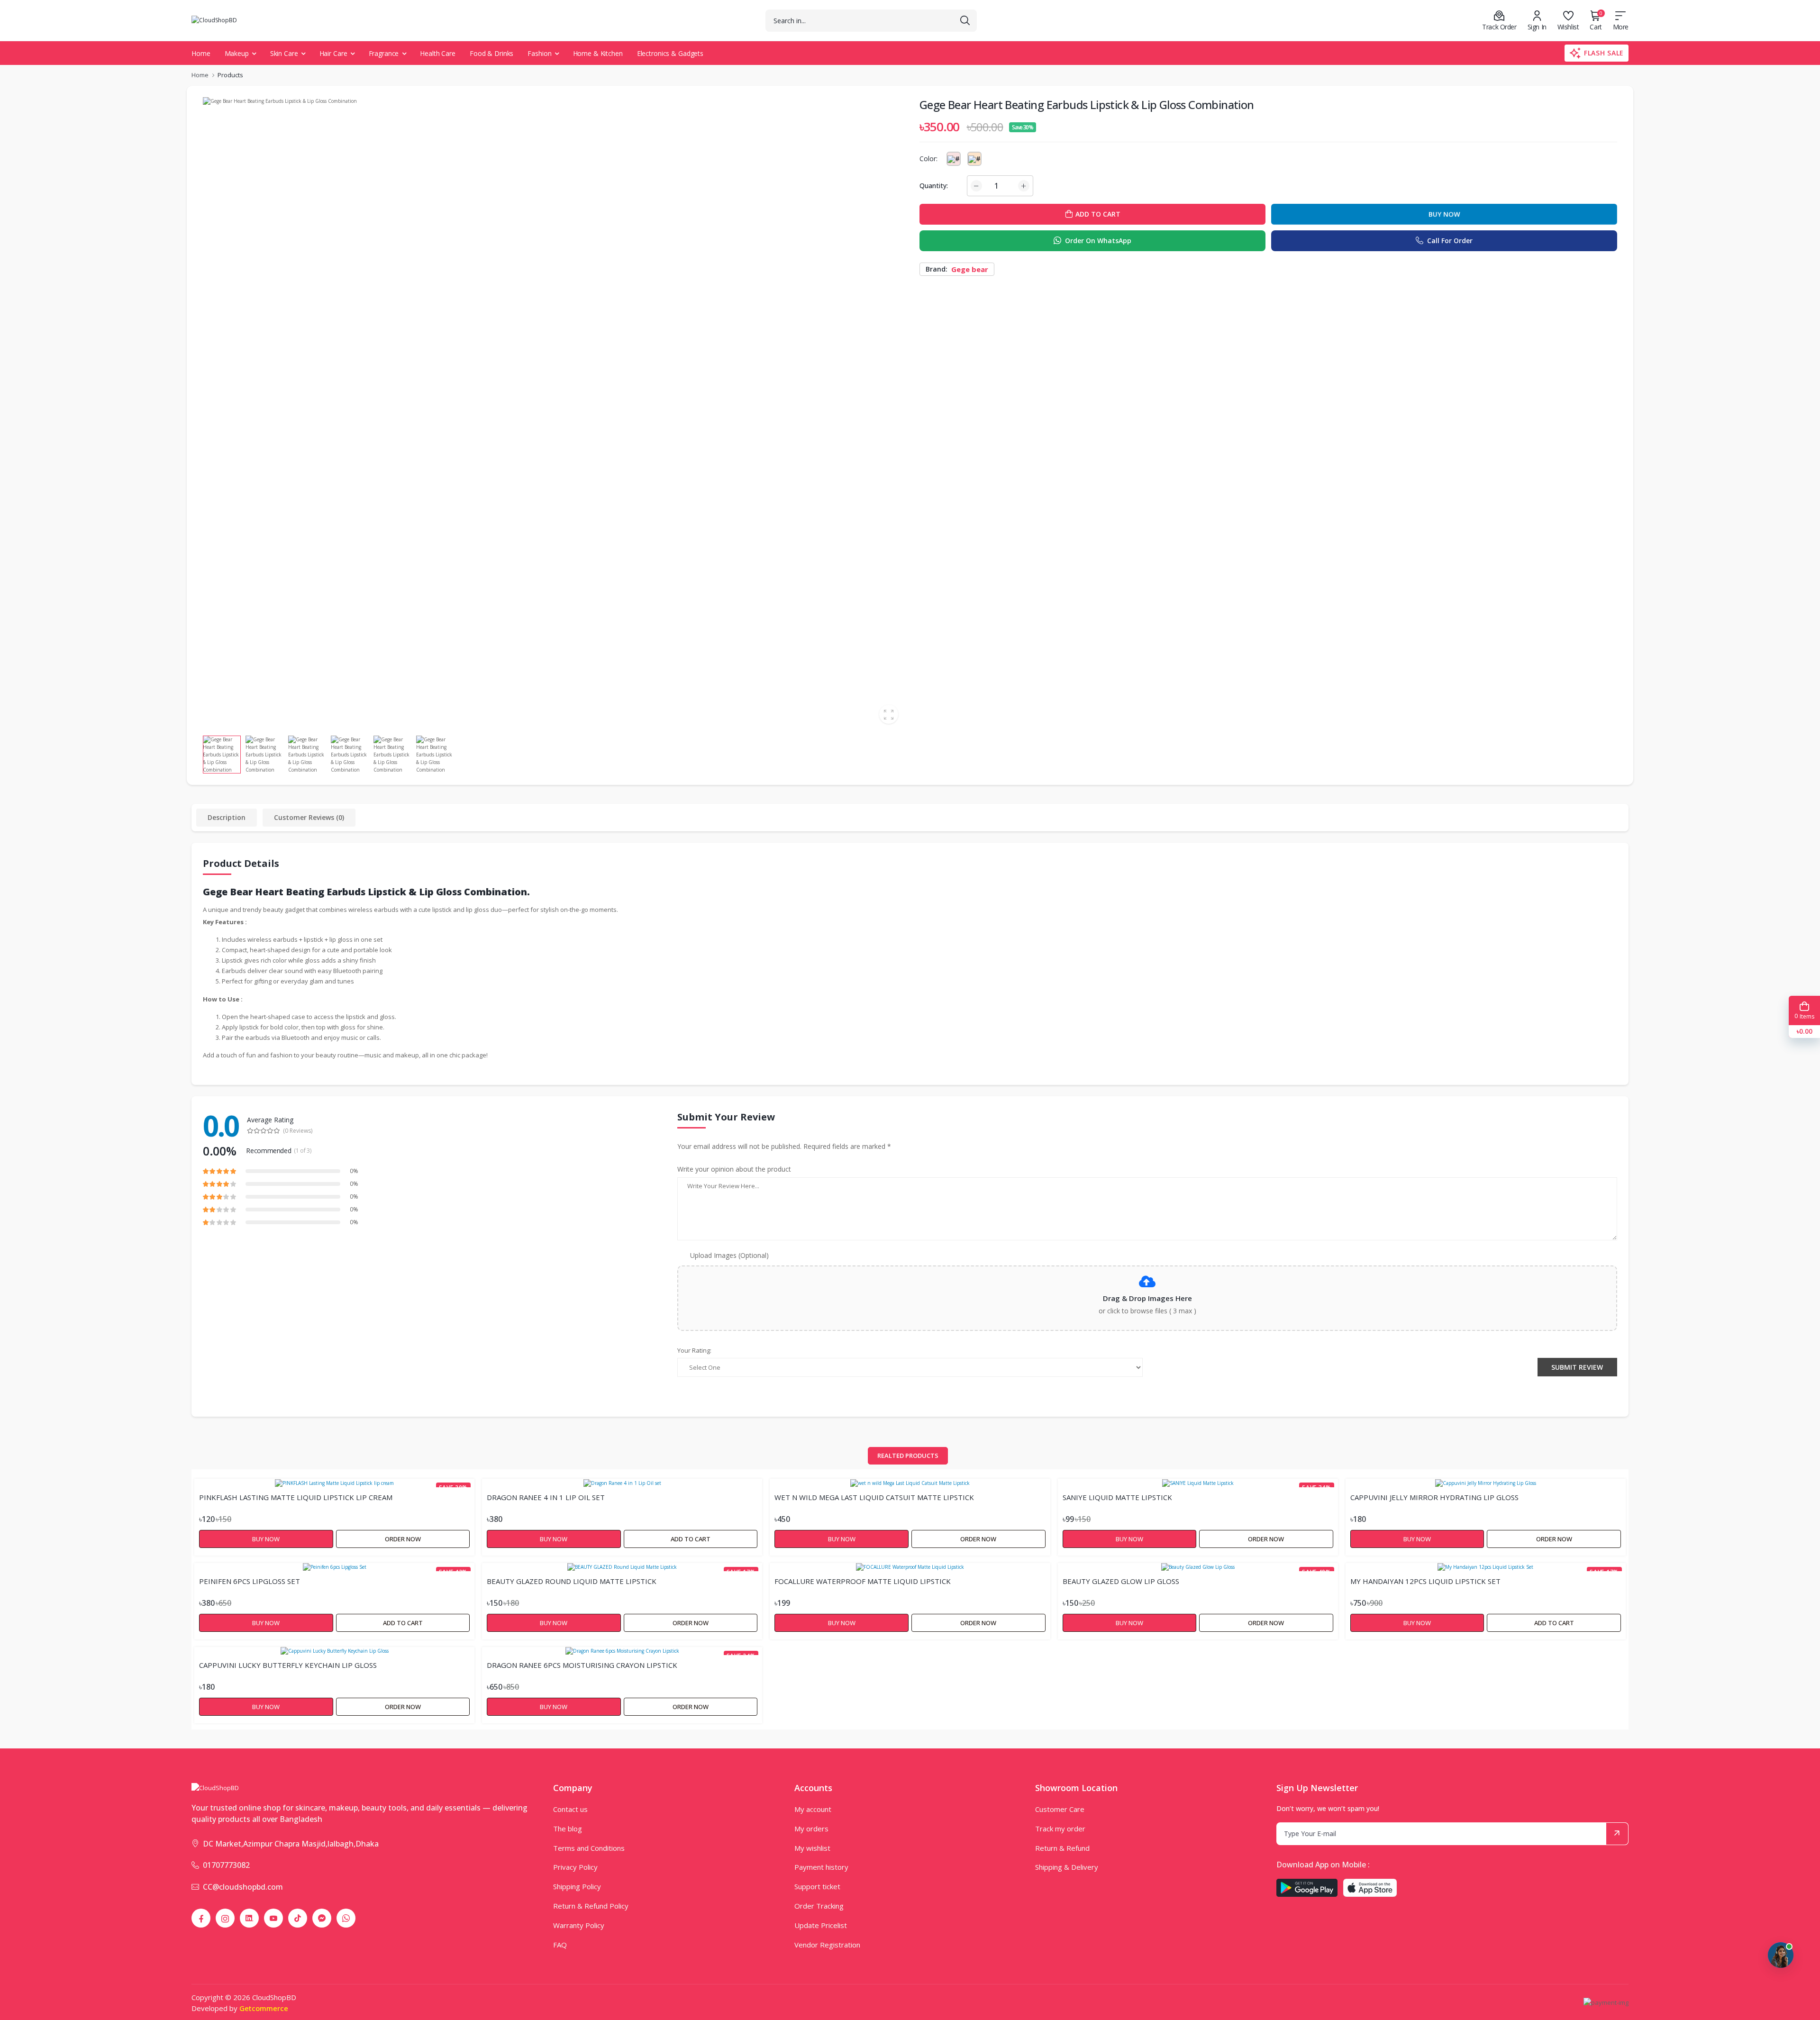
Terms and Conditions (589, 1848)
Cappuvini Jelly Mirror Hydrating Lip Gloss (1434, 1497)
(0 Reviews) (298, 1131)
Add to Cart (691, 1539)
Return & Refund (1062, 1848)
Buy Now (1444, 214)
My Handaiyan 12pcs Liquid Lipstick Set (1425, 1581)
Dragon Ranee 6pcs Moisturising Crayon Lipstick (582, 1665)
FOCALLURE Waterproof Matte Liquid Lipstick (863, 1581)
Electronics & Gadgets (670, 53)
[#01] (954, 159)
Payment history (821, 1867)
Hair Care (333, 53)
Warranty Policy (579, 1925)
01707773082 (226, 1865)
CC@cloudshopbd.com (243, 1887)
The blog (568, 1829)
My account (813, 1809)
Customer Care (1060, 1809)
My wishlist (812, 1848)
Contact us (570, 1809)
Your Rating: (694, 1350)
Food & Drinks (491, 53)
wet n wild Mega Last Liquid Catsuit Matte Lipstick (874, 1497)
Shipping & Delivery (1067, 1867)
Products (230, 75)
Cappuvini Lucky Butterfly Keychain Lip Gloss (288, 1665)
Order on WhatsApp (1098, 241)
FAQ (560, 1945)
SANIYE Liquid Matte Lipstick (1117, 1497)
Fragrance (384, 53)
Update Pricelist (821, 1925)
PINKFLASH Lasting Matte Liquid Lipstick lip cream (296, 1497)
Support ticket (817, 1886)
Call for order (1450, 241)
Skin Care (284, 53)
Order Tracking (819, 1906)
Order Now (403, 1539)
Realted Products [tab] (908, 1456)
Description (227, 817)
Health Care (438, 53)
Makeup (237, 53)
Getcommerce (264, 2008)
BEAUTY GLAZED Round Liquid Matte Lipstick (572, 1581)
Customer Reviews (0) (309, 817)
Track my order (1060, 1829)
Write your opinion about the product (734, 1169)
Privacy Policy (575, 1867)
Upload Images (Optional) (729, 1255)
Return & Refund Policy (591, 1906)
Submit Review (1577, 1367)
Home (201, 53)
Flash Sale (1604, 53)
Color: (928, 159)
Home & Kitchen (598, 53)
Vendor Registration (827, 1945)
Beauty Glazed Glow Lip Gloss (1121, 1581)
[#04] (974, 159)
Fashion (539, 53)
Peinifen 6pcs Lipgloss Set (250, 1581)
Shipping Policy (577, 1886)
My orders (811, 1829)
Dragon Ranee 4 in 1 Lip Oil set (546, 1497)
